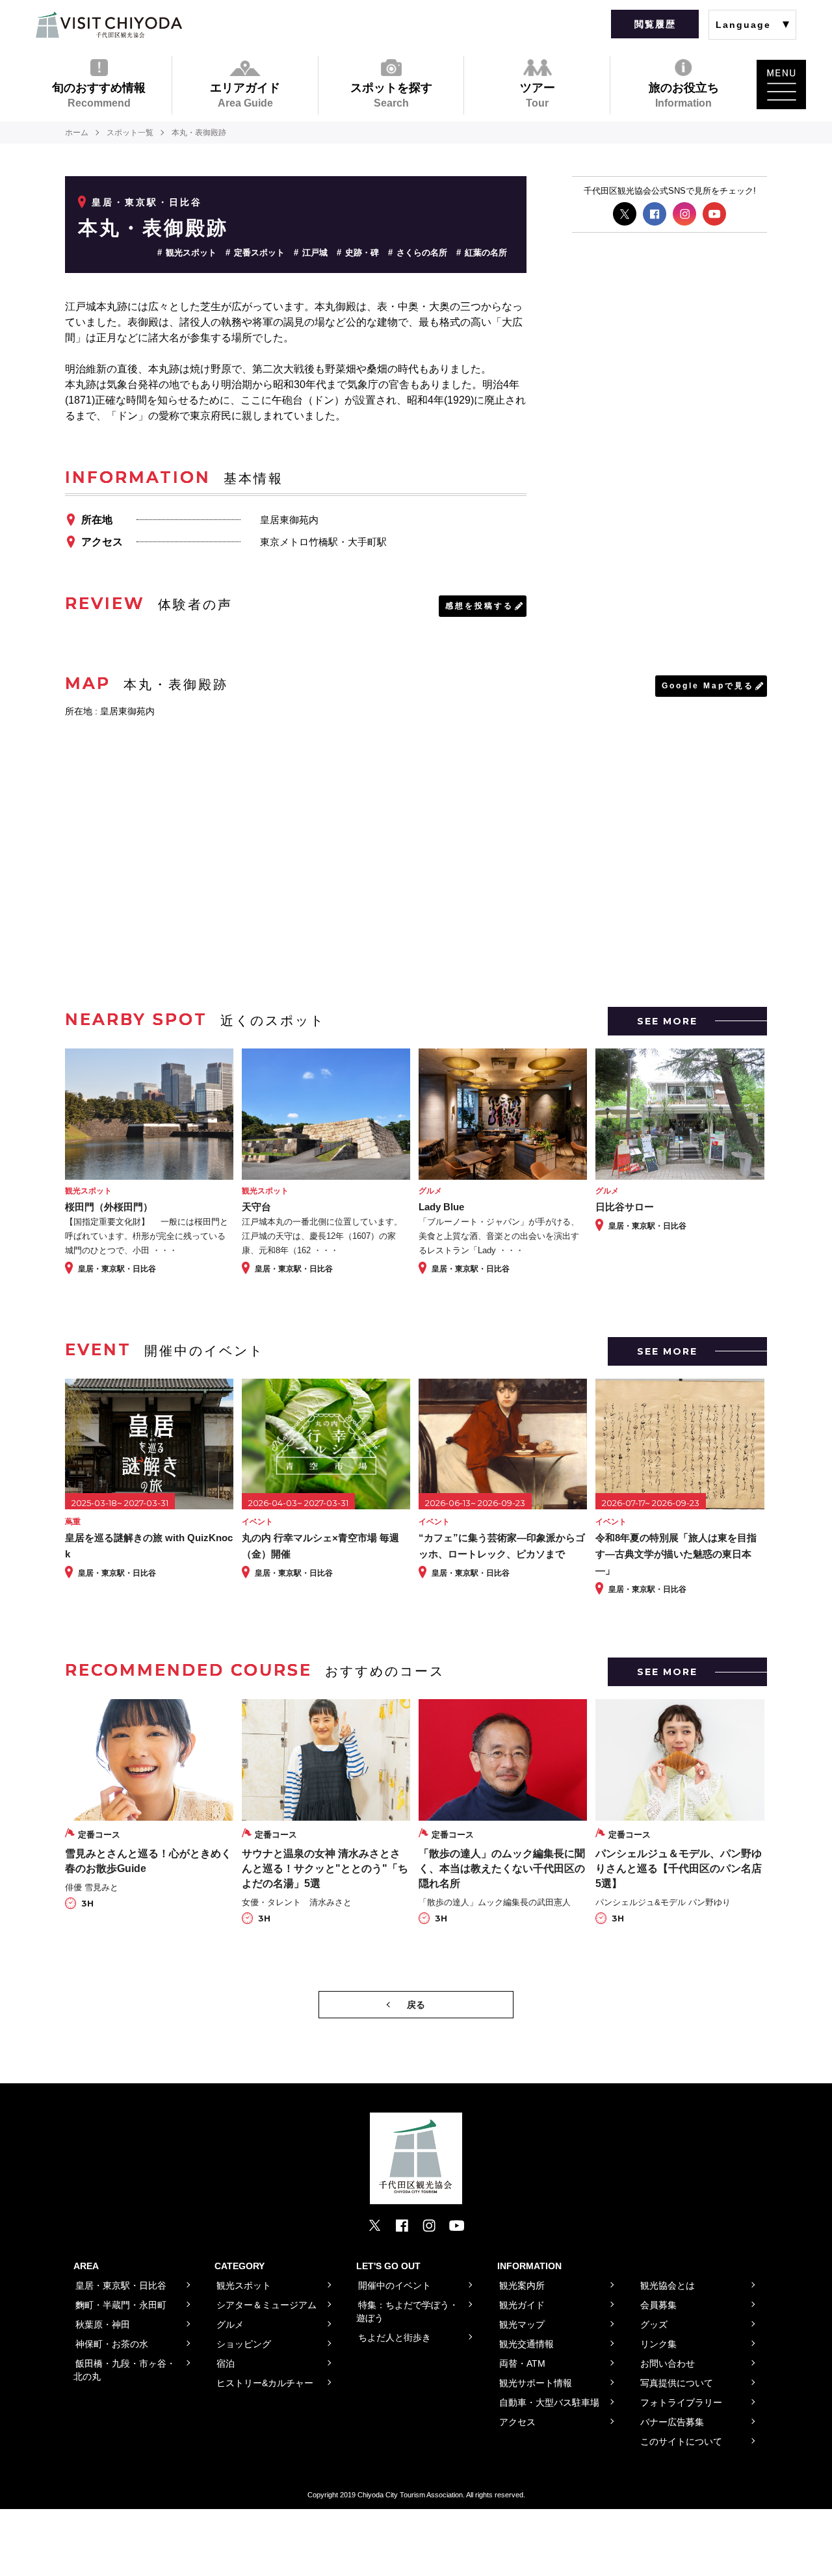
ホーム (77, 133)
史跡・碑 (362, 253)
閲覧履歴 (655, 24)
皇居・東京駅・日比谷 (147, 202)
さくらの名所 (422, 253)
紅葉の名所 (486, 253)
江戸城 (315, 253)
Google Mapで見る (708, 686)
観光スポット (191, 253)
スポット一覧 (130, 133)
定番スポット (259, 253)
